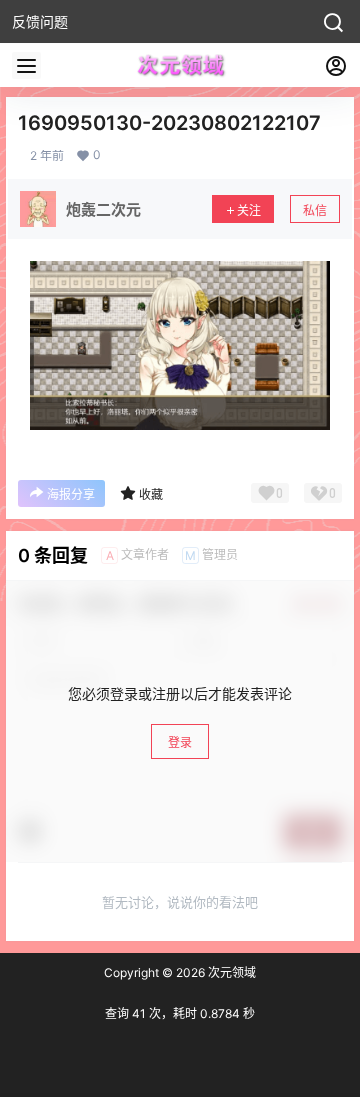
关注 (249, 210)
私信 (315, 210)
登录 (180, 742)
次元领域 (230, 972)
